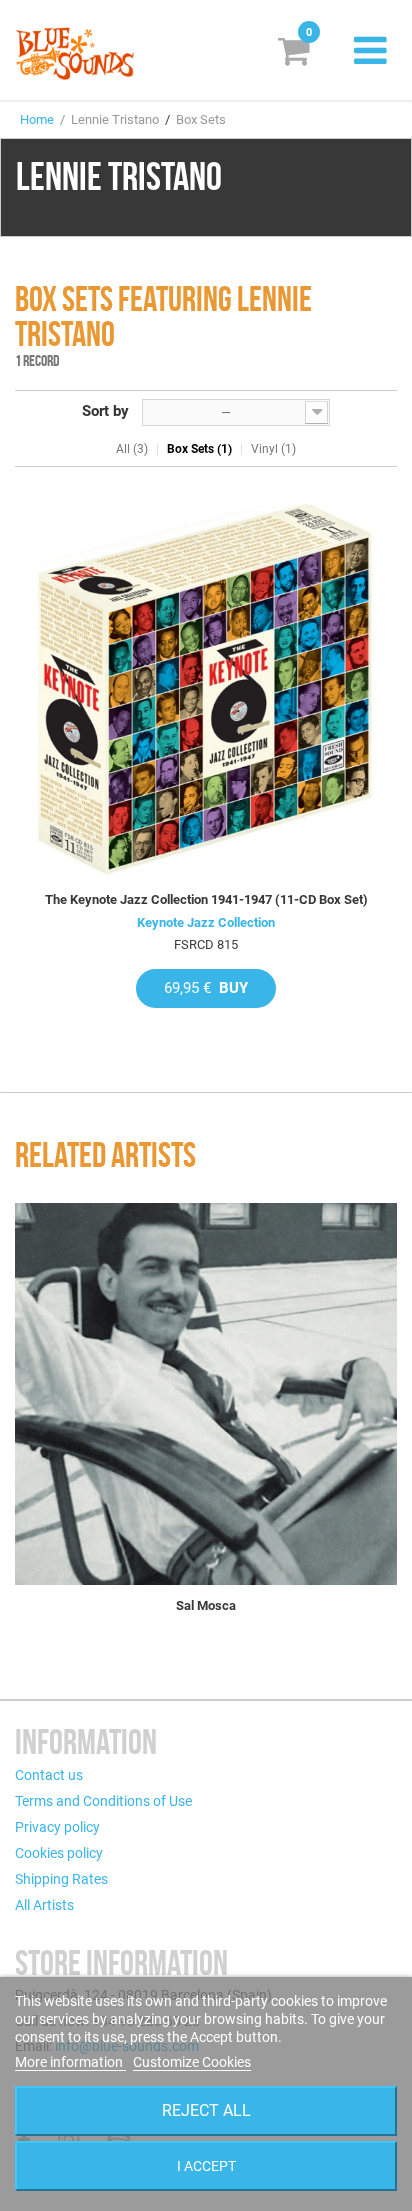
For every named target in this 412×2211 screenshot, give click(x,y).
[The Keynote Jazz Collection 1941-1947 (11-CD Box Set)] (206, 688)
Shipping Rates (61, 1879)
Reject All (206, 2110)
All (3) (132, 449)
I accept (206, 2166)
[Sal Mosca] (206, 1394)
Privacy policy (57, 1827)
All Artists (44, 1905)
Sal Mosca (206, 1605)
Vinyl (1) (273, 449)
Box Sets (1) (199, 449)
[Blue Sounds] (75, 53)
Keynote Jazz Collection (206, 922)
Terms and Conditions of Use (103, 1801)
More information (70, 2062)
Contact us (49, 1775)
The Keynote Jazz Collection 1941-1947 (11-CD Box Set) (206, 899)
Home (37, 119)
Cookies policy (59, 1853)
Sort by (105, 411)
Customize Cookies (192, 2062)
